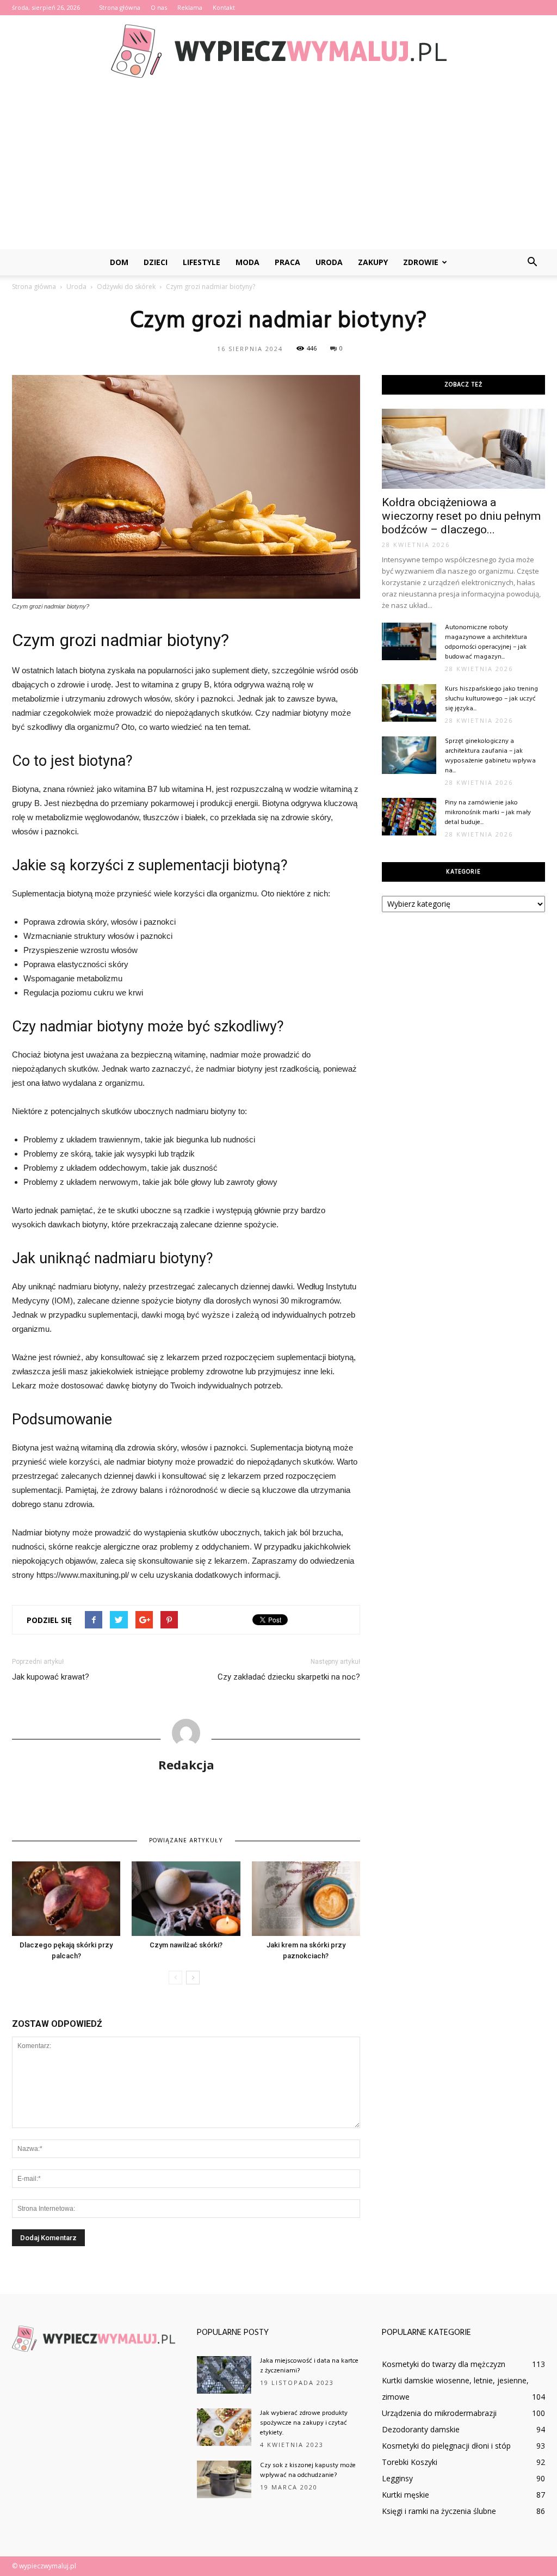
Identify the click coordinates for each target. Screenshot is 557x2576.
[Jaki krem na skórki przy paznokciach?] (306, 1899)
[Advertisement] (278, 168)
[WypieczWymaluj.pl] (278, 51)
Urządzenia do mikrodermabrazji (439, 2413)
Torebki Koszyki (410, 2462)
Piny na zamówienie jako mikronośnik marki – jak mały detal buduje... (488, 813)
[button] (532, 262)
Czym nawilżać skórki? (186, 1945)
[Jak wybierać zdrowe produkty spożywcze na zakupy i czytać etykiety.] (224, 2427)
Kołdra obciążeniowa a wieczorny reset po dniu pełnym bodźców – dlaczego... (461, 516)
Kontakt (224, 7)
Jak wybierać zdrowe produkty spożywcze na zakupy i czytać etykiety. (304, 2423)
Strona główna (120, 7)
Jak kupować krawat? (51, 1677)
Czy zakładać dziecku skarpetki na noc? (289, 1677)
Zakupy (373, 262)
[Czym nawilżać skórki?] (186, 1899)
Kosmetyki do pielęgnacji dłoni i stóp (446, 2446)
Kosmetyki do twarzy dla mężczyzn (444, 2364)
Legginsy (397, 2478)
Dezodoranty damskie (421, 2429)
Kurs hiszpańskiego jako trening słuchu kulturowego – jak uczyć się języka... (491, 699)
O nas (159, 7)
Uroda (329, 262)
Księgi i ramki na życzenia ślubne (439, 2511)
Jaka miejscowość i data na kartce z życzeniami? (309, 2366)
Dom (119, 262)
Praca (287, 262)
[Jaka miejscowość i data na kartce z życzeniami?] (224, 2375)
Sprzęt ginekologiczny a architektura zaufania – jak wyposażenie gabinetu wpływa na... (490, 756)
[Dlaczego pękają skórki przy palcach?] (66, 1899)
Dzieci (156, 262)
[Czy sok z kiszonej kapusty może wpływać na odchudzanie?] (224, 2479)
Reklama (190, 7)
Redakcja (186, 1765)
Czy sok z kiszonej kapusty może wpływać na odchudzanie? (308, 2470)
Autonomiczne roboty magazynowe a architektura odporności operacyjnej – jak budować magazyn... (486, 642)
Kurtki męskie (406, 2495)
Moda (247, 262)
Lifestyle (202, 262)
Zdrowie (421, 262)
